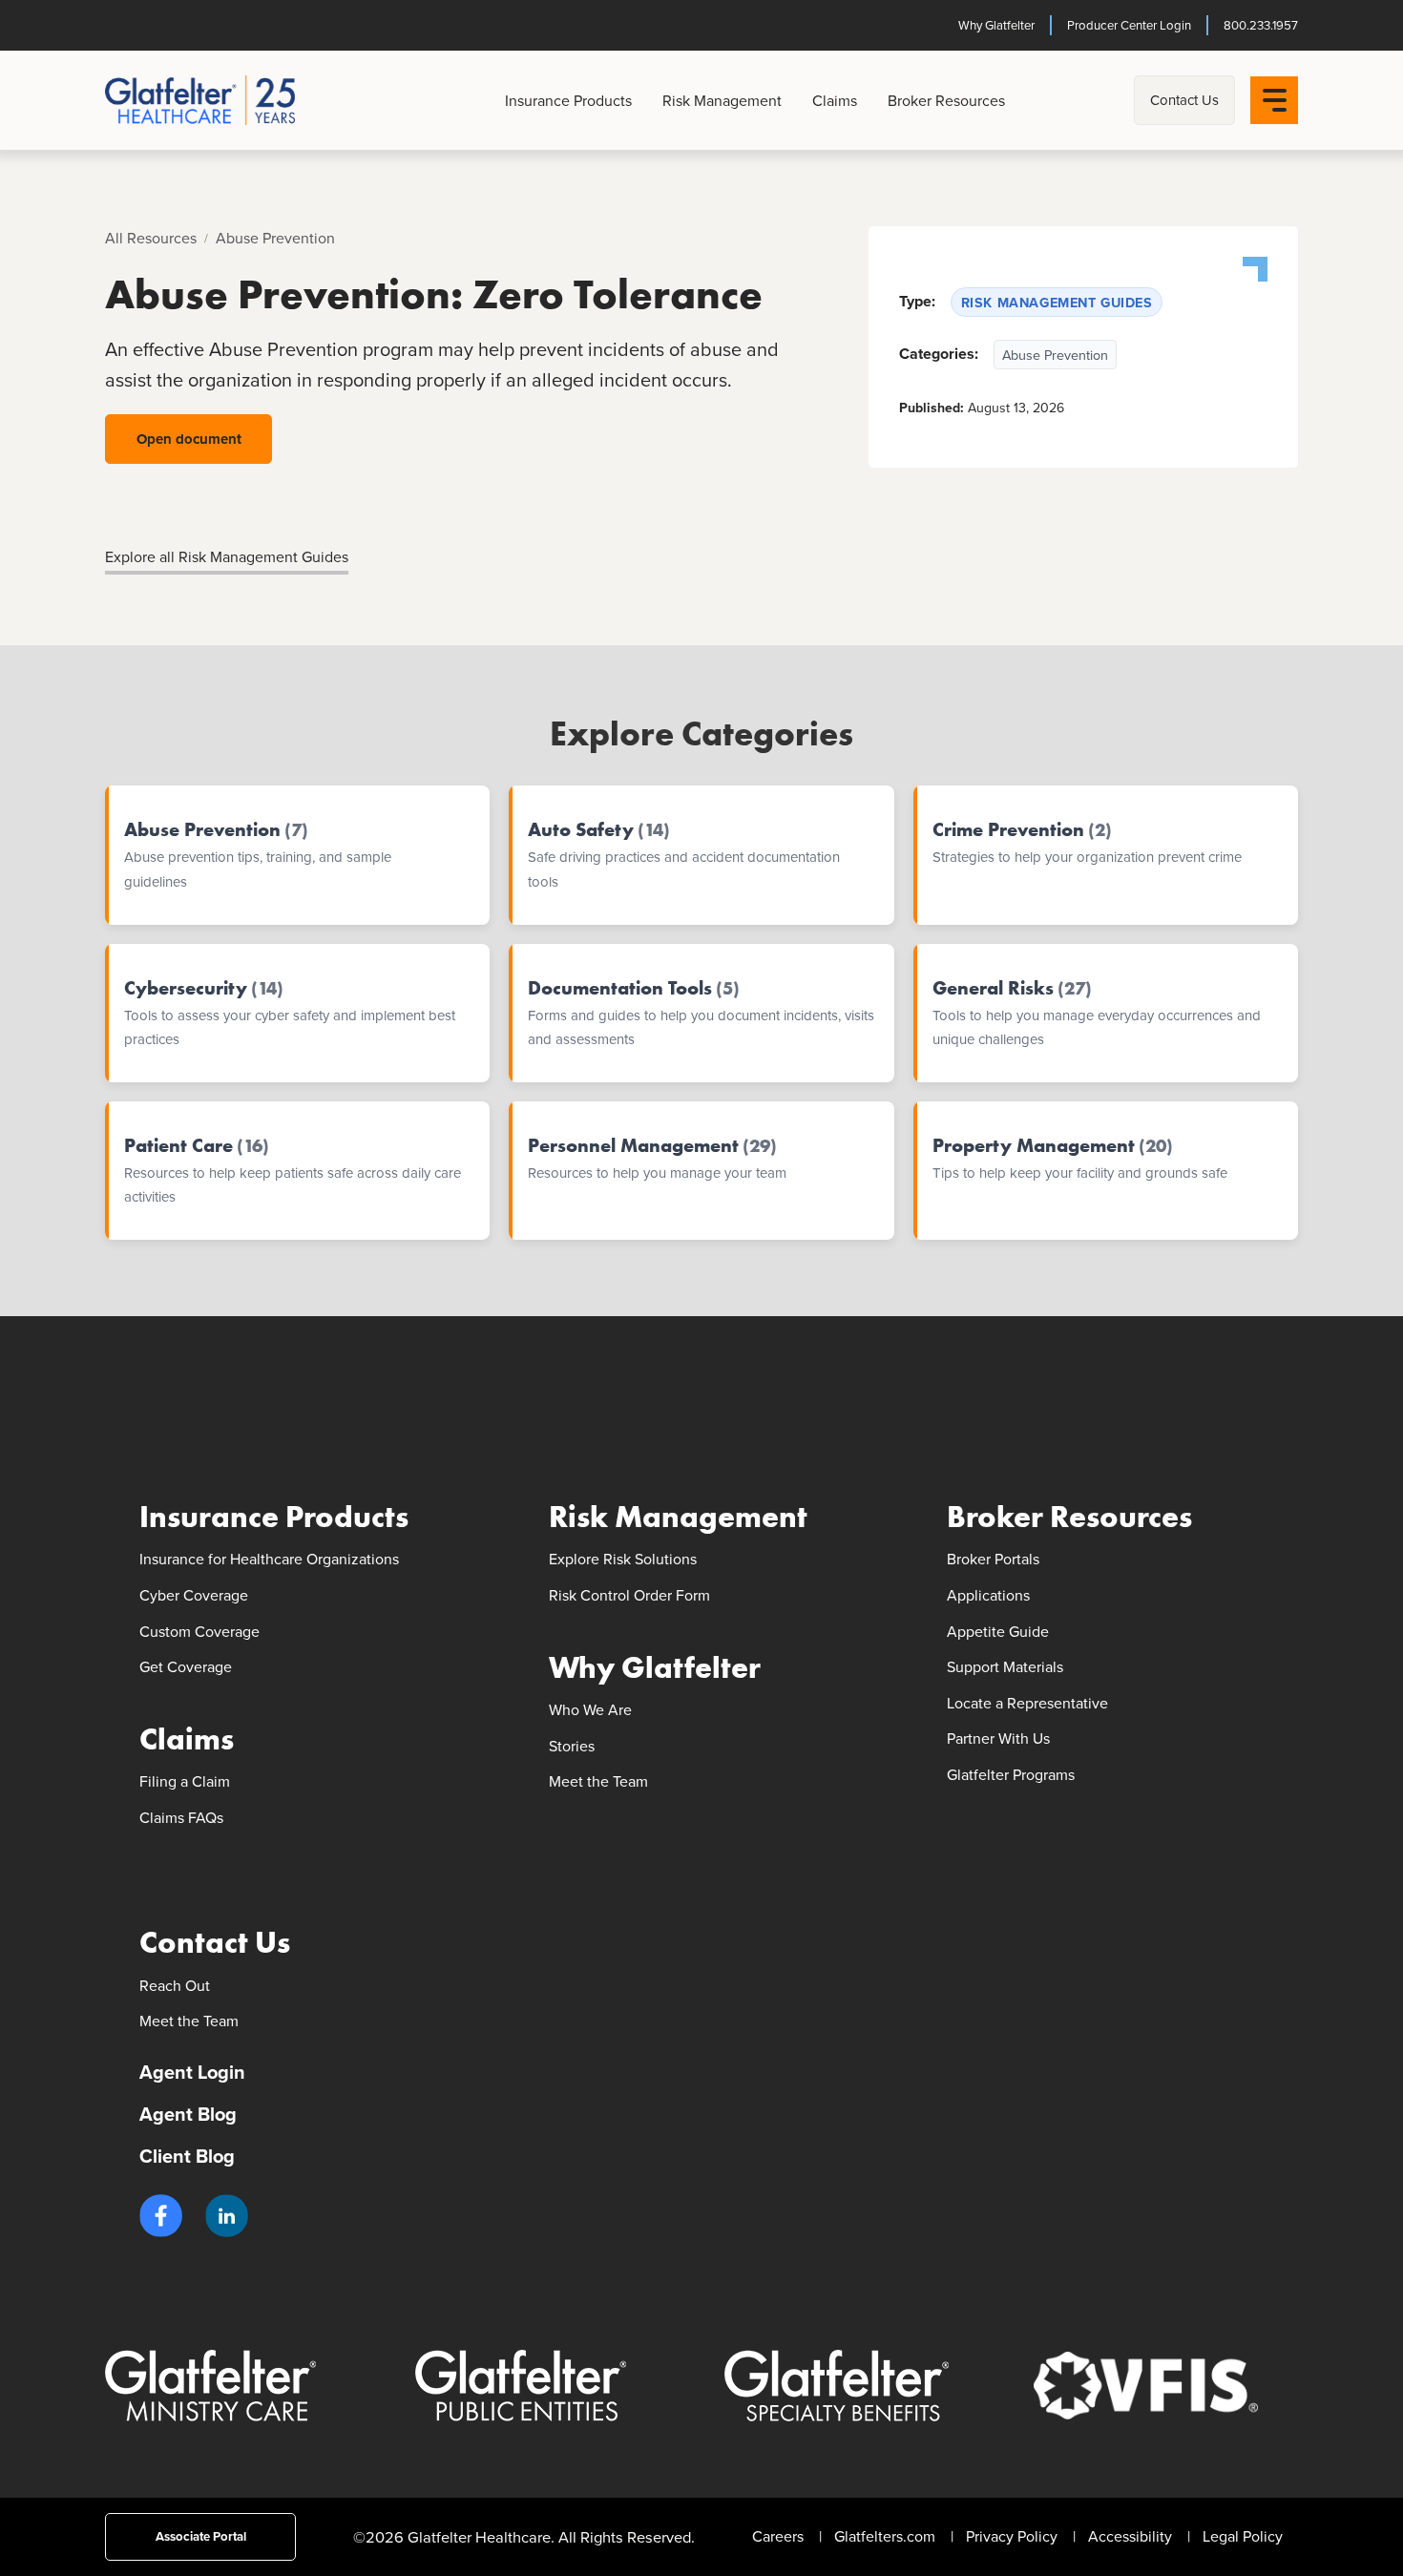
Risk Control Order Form (629, 1595)
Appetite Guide (998, 1631)
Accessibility (1130, 2536)
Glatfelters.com (885, 2536)
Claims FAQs (181, 1817)
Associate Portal (201, 2536)
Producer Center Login (1129, 25)
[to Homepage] (241, 100)
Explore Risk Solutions (623, 1559)
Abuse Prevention (275, 238)
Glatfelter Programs (1011, 1774)
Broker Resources (946, 100)
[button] (161, 2216)
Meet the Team (598, 1781)
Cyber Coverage (194, 1595)
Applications (988, 1595)
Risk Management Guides (1057, 302)
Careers (778, 2536)
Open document (189, 439)
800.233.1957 (1261, 25)
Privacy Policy (1012, 2536)
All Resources (151, 238)
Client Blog (187, 2156)
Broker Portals (993, 1559)
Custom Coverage (199, 1631)
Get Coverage (186, 1666)
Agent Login (192, 2072)
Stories (572, 1746)
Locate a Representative (1027, 1703)
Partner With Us (998, 1738)
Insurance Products (568, 100)
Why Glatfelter (996, 25)
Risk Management (722, 100)
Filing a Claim (185, 1781)
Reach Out (175, 1985)
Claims (835, 100)
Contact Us (1184, 100)
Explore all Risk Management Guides (227, 556)
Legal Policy (1243, 2536)
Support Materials (1005, 1666)
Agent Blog (188, 2114)
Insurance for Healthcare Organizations (269, 1559)
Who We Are (590, 1709)
